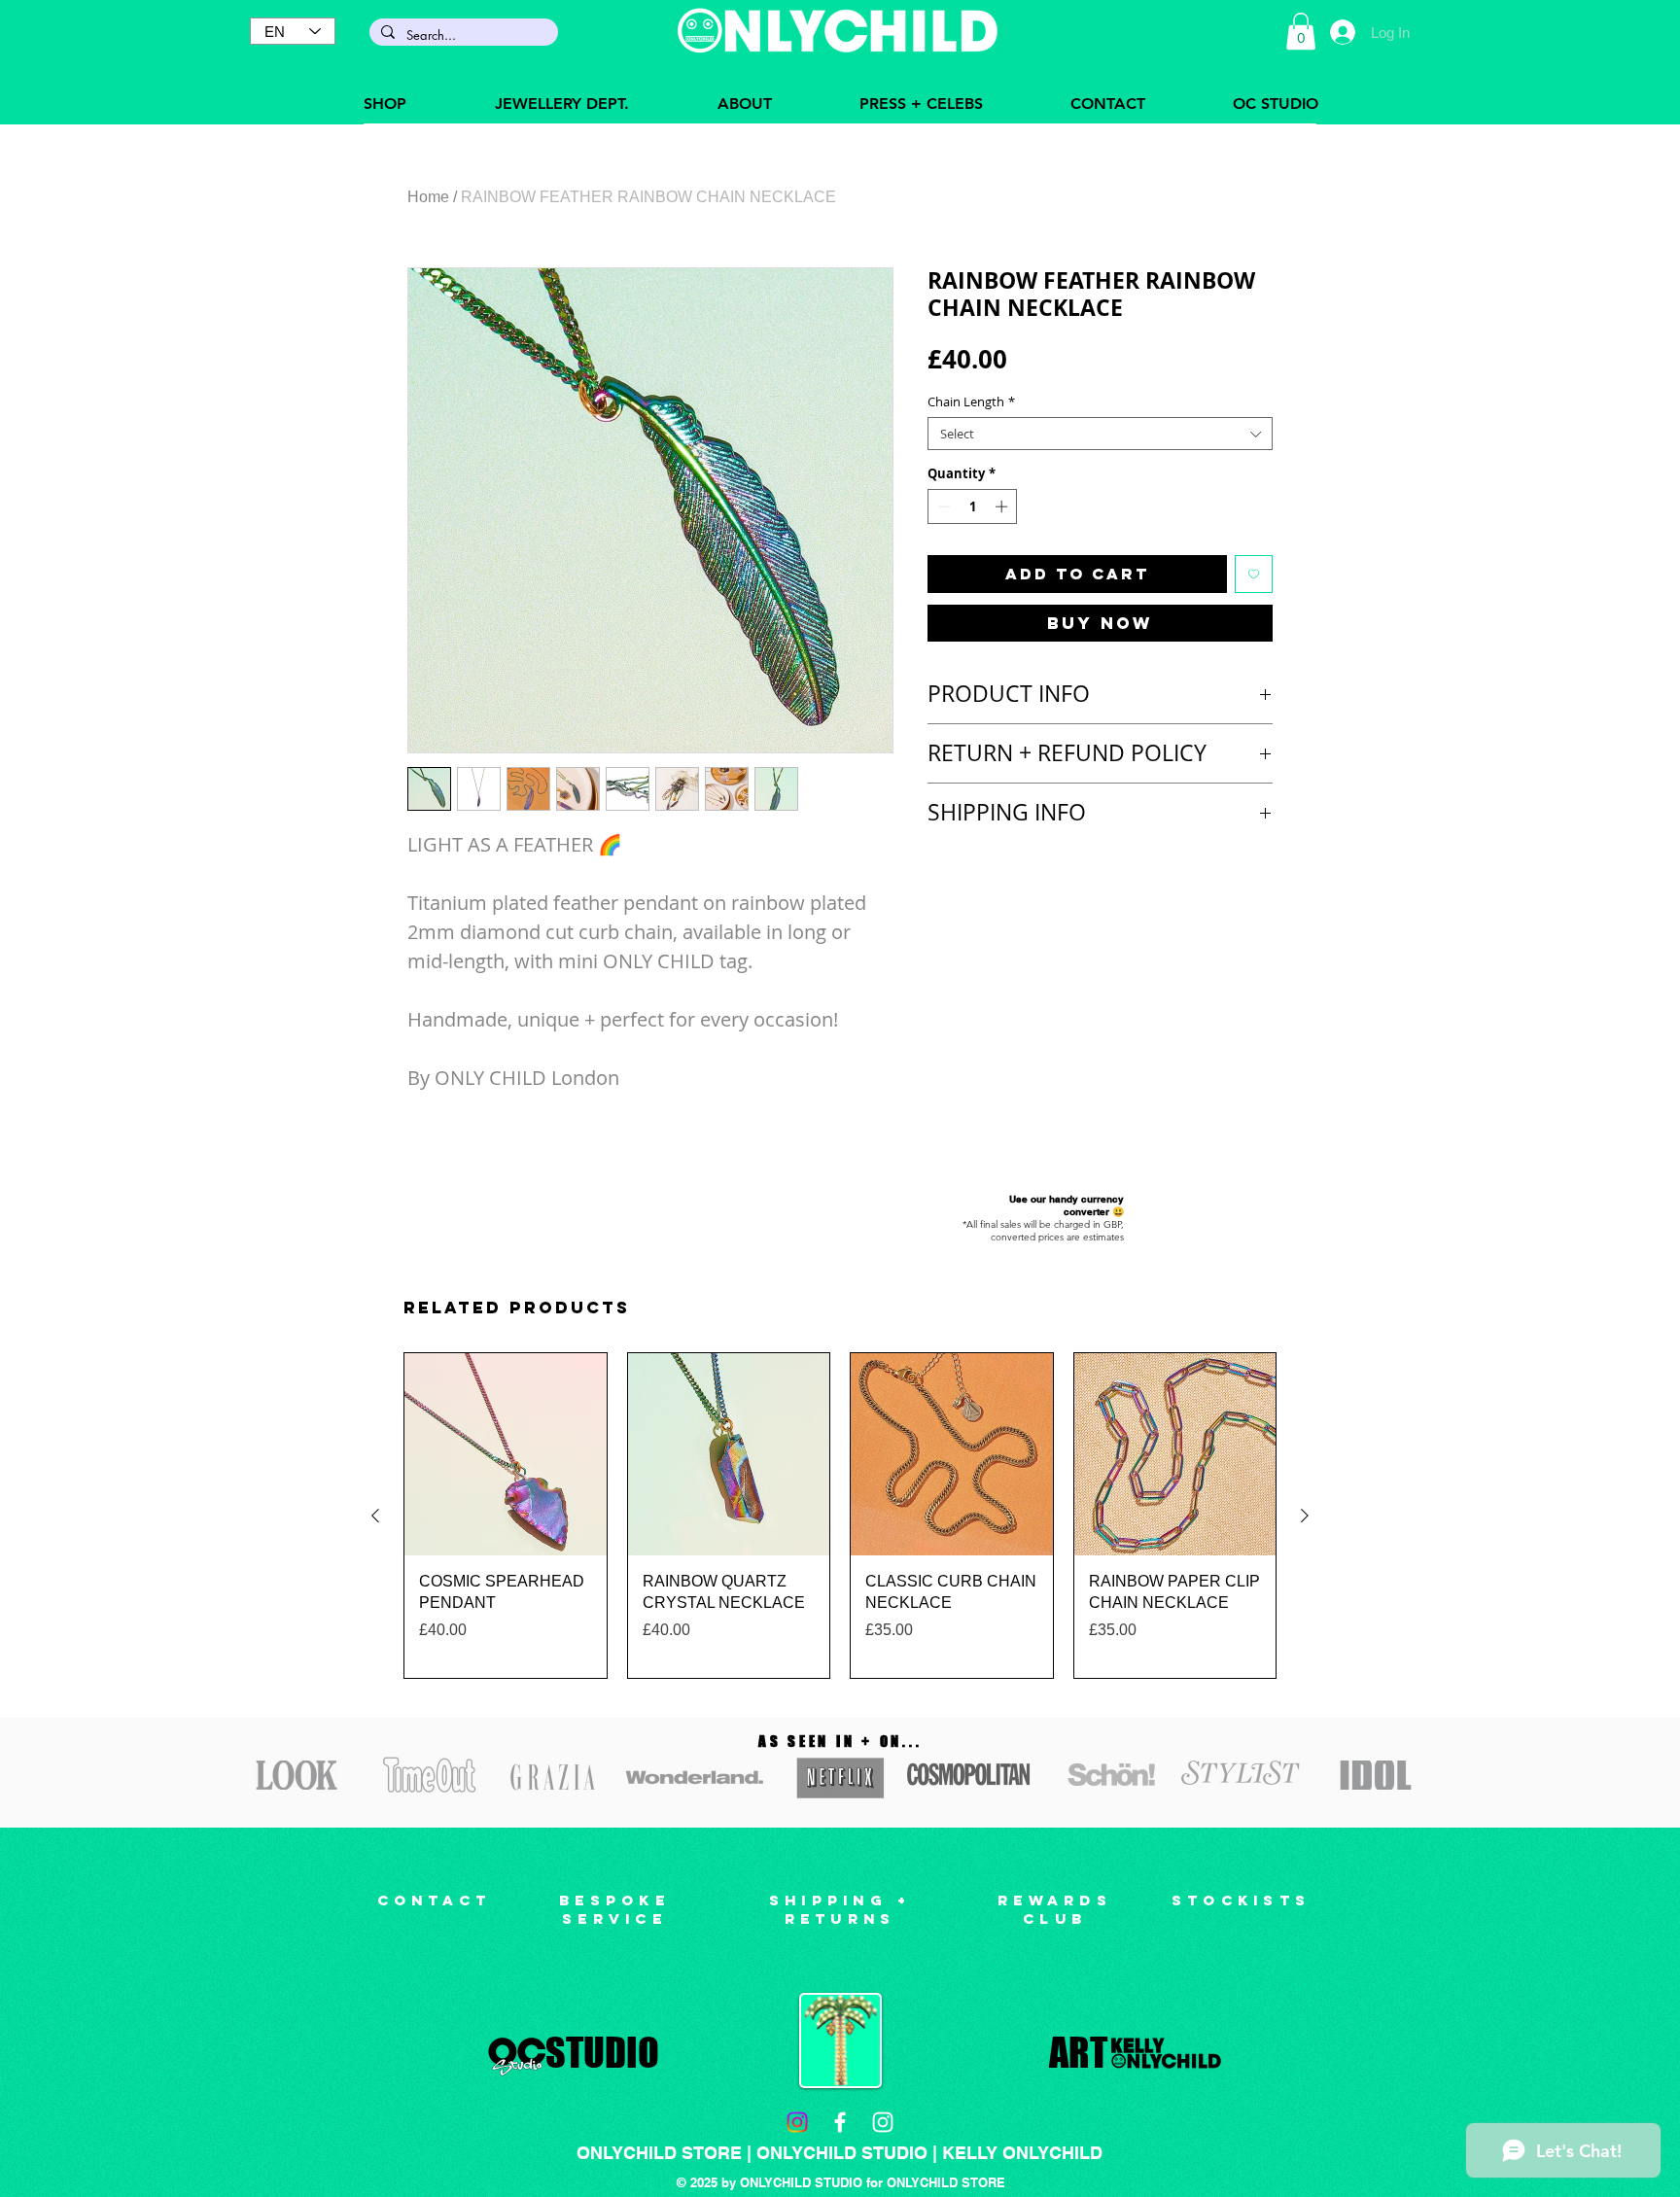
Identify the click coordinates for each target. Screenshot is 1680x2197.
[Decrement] (942, 506)
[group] (840, 1516)
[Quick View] (506, 1454)
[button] (1301, 31)
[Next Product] (1305, 1516)
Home (428, 197)
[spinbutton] (973, 506)
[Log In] (1342, 32)
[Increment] (1003, 506)
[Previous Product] (375, 1516)
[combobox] (1100, 434)
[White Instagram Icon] (883, 2122)
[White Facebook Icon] (840, 2122)
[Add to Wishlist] (1254, 574)
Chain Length (971, 401)
